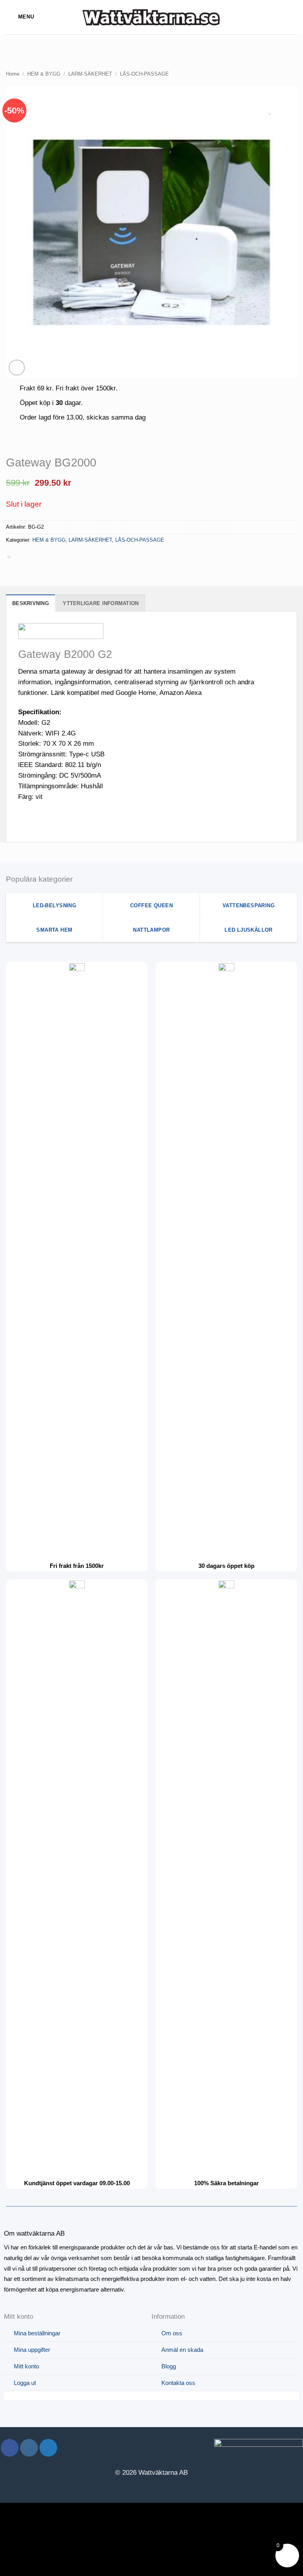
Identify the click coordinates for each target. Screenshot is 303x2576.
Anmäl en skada (182, 2350)
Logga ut (25, 2383)
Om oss (172, 2333)
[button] (20, 17)
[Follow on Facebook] (10, 2448)
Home (13, 74)
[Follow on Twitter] (48, 2448)
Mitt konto (26, 2366)
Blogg (169, 2366)
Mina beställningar (37, 2333)
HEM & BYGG (44, 74)
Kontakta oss (178, 2383)
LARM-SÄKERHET (90, 74)
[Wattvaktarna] (151, 17)
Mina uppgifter (32, 2350)
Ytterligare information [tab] (101, 603)
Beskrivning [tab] (31, 603)
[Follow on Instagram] (29, 2448)
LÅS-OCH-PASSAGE (144, 74)
